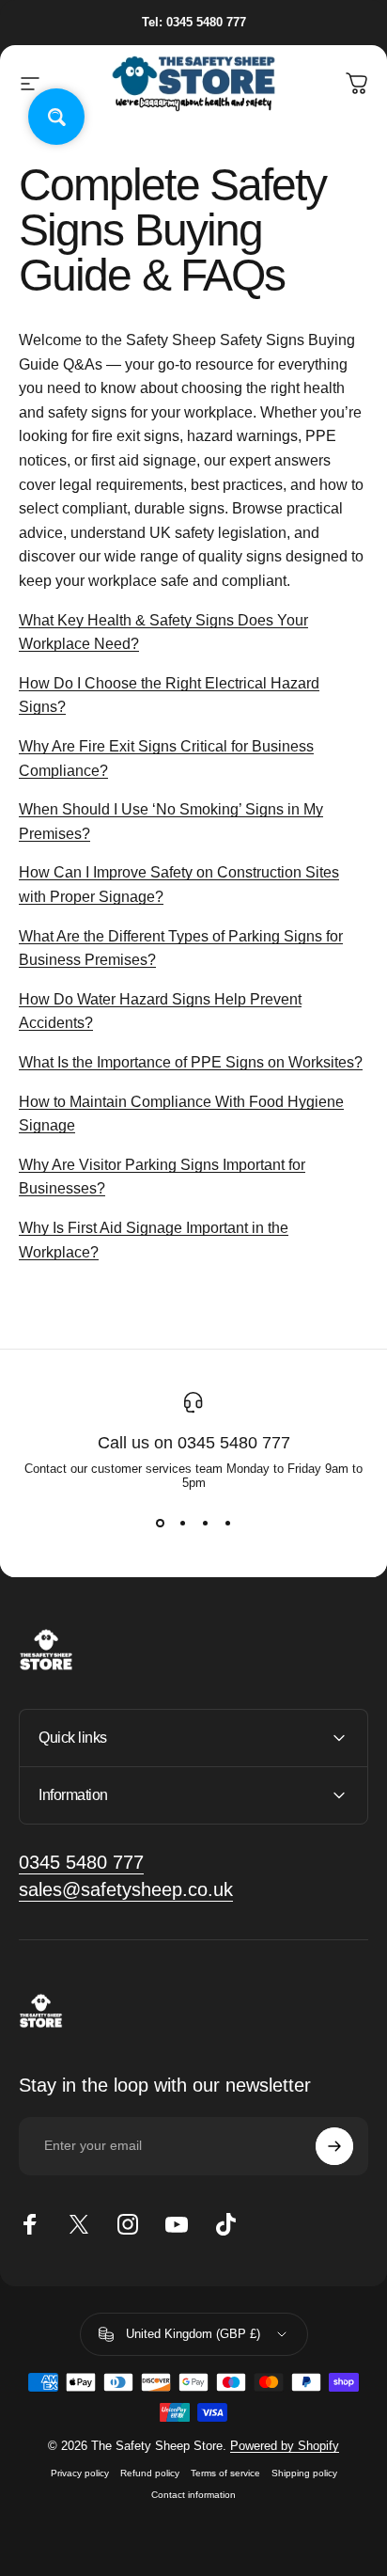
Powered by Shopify (285, 2446)
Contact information (193, 2495)
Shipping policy (304, 2473)
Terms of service (225, 2473)
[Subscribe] (334, 2146)
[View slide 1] (160, 1524)
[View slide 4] (227, 1524)
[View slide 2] (182, 1524)
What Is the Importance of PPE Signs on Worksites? (191, 1062)
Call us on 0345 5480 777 (194, 1443)
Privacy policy (80, 2473)
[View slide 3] (205, 1524)
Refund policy (150, 2473)
